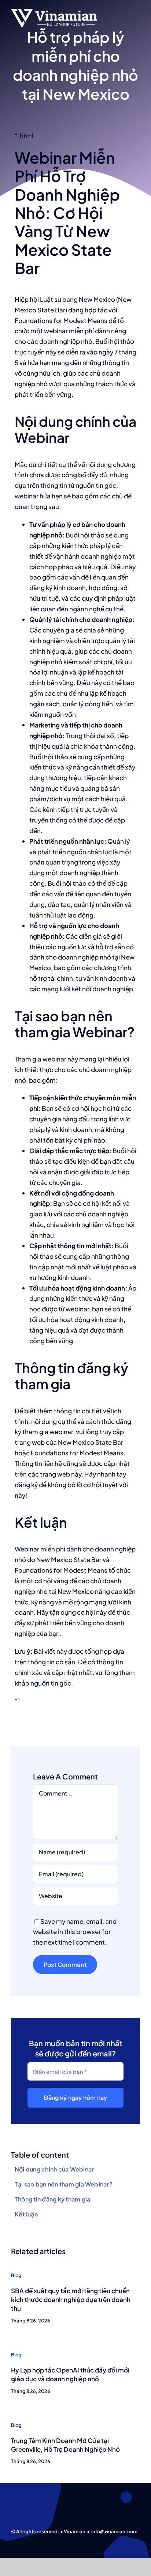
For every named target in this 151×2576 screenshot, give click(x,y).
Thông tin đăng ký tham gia (52, 2199)
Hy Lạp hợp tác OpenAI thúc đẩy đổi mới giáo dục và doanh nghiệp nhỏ (70, 2374)
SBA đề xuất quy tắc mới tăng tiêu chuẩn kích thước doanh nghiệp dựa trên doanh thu (71, 2299)
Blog (16, 2275)
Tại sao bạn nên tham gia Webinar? (64, 2184)
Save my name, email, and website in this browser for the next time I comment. (75, 1932)
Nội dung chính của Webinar (54, 2169)
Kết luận (26, 2214)
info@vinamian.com (114, 2531)
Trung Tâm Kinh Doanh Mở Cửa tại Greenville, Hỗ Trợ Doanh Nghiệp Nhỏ (65, 2445)
